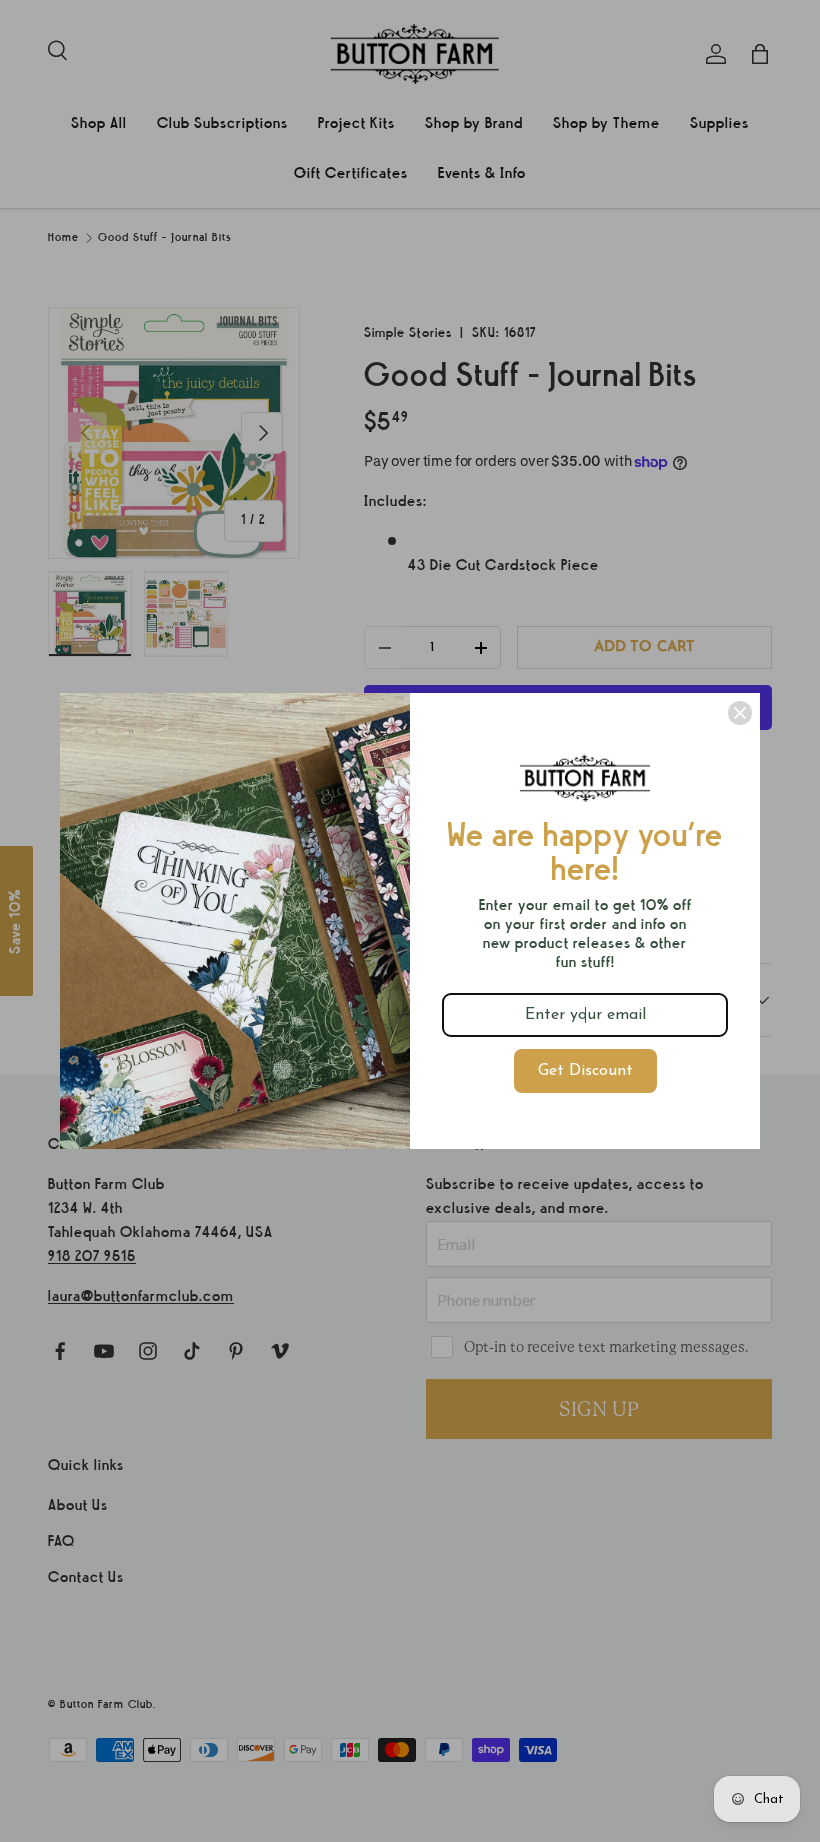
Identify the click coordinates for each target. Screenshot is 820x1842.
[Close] (740, 713)
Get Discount (585, 1071)
